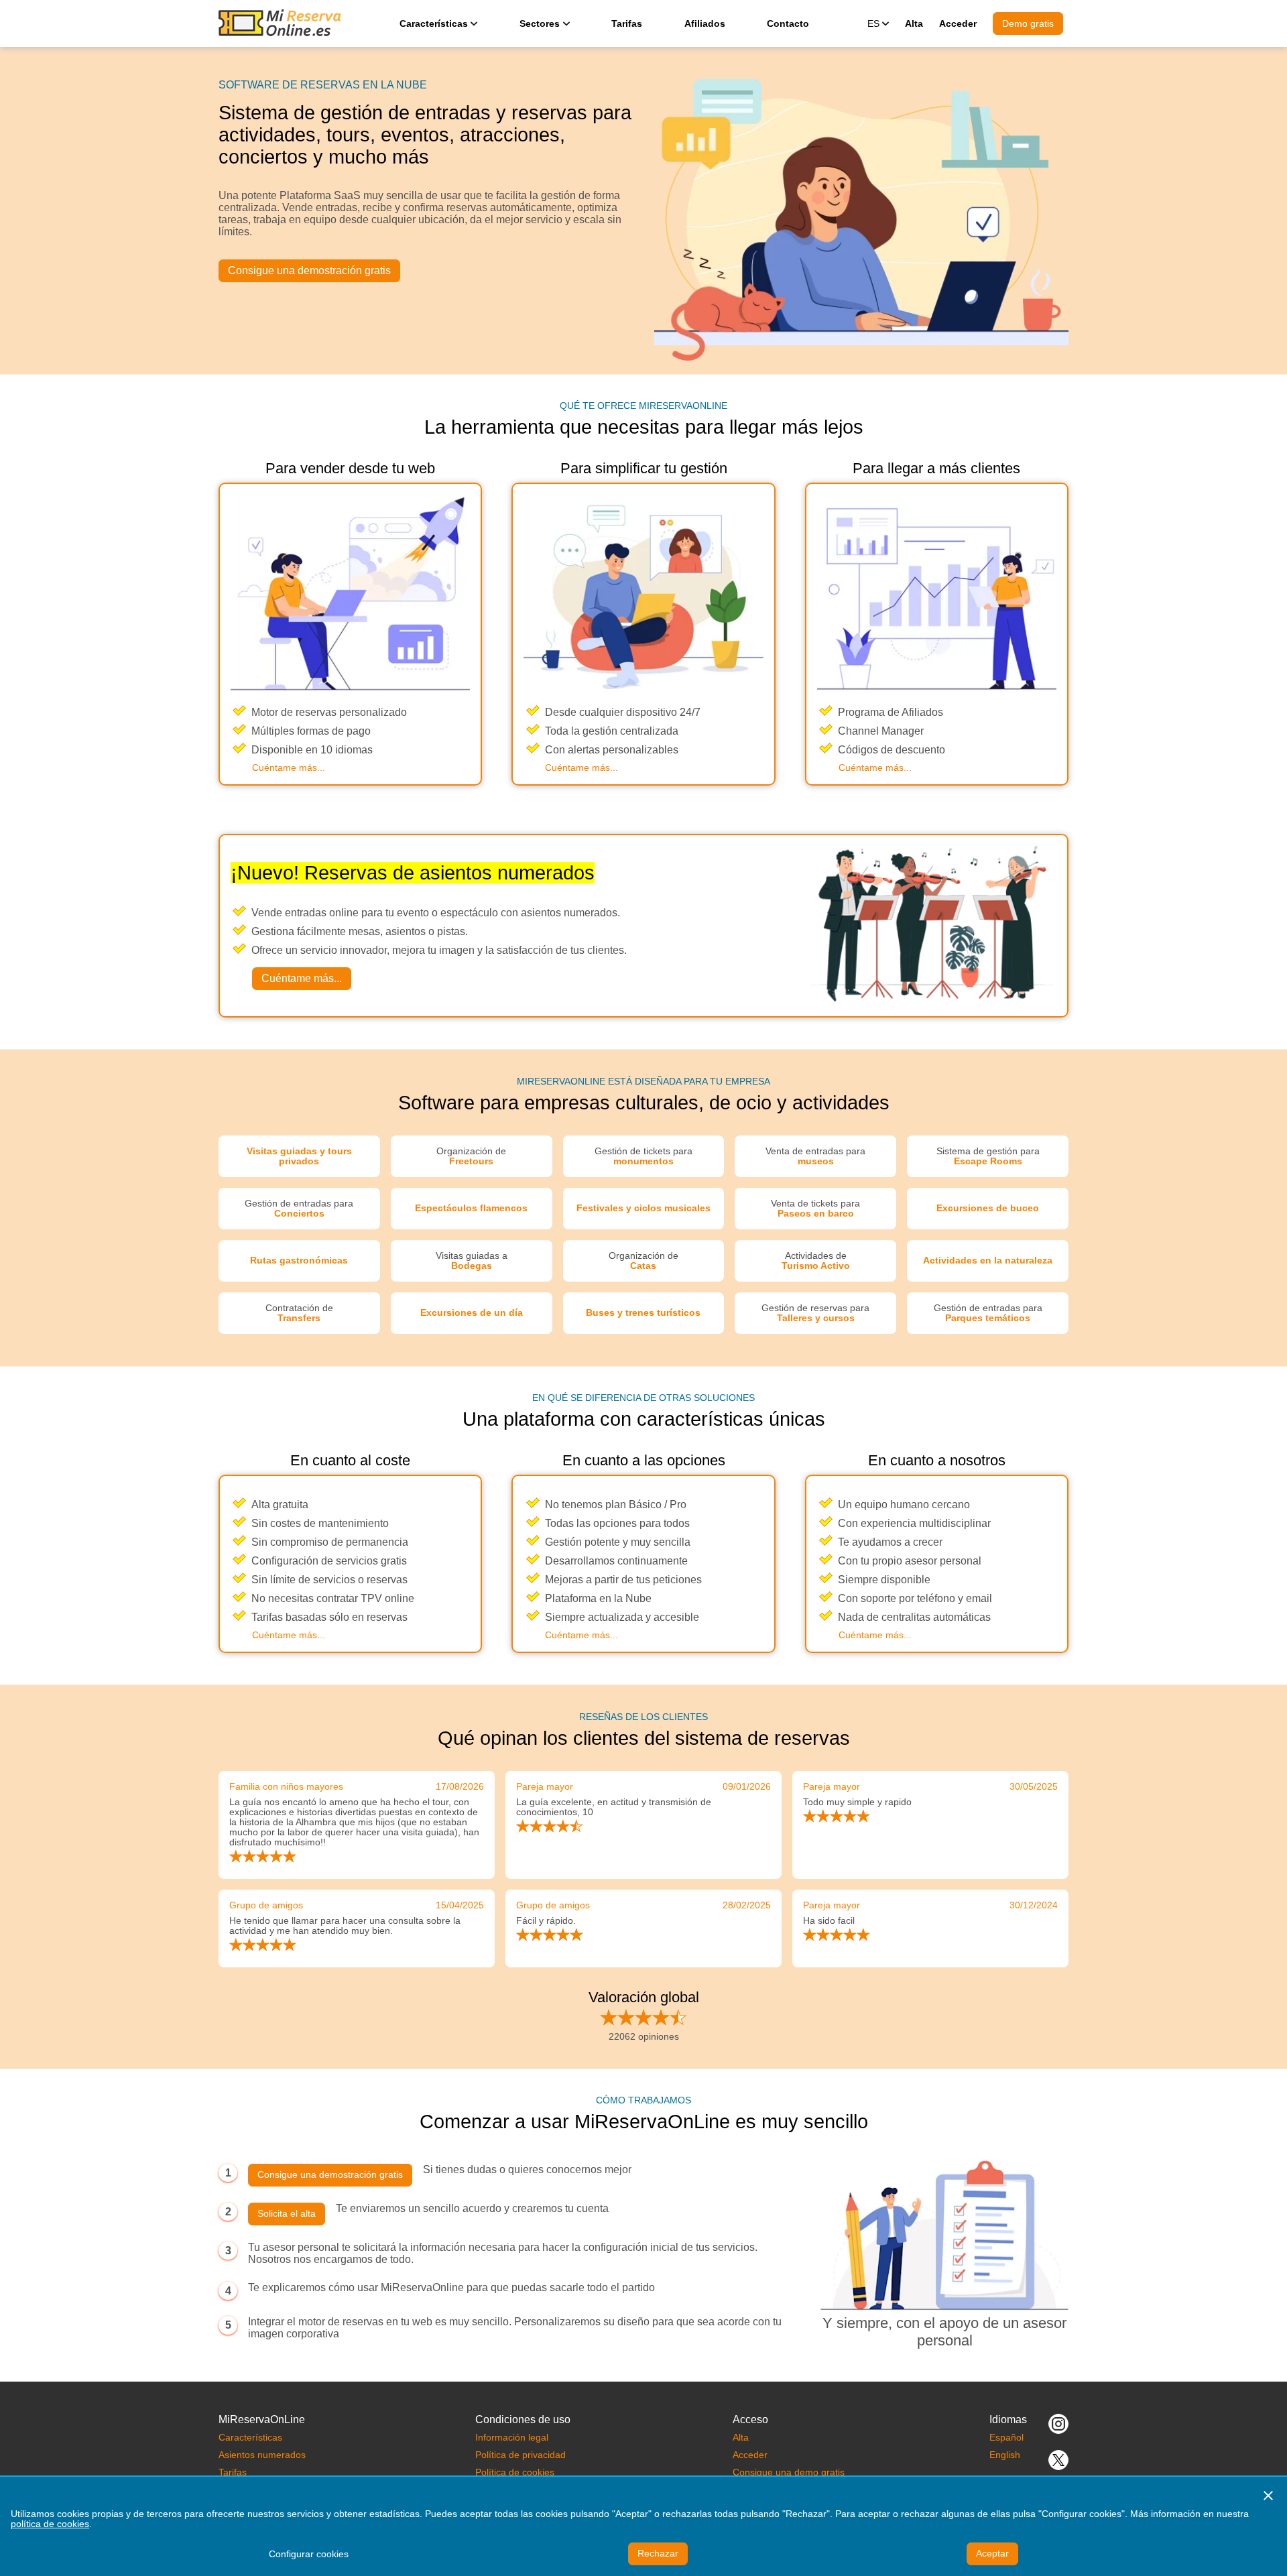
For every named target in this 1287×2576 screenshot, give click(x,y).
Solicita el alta (287, 2214)
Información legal (512, 2438)
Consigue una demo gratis (789, 2472)
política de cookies (50, 2524)
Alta (914, 23)
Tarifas (627, 23)
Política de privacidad (520, 2455)
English (1005, 2455)
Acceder (958, 23)
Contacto (788, 23)
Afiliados (705, 23)
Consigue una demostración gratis (309, 270)
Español (1006, 2438)
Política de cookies (515, 2472)
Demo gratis (1028, 23)
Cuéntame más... (289, 768)
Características (250, 2438)
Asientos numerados (262, 2455)
